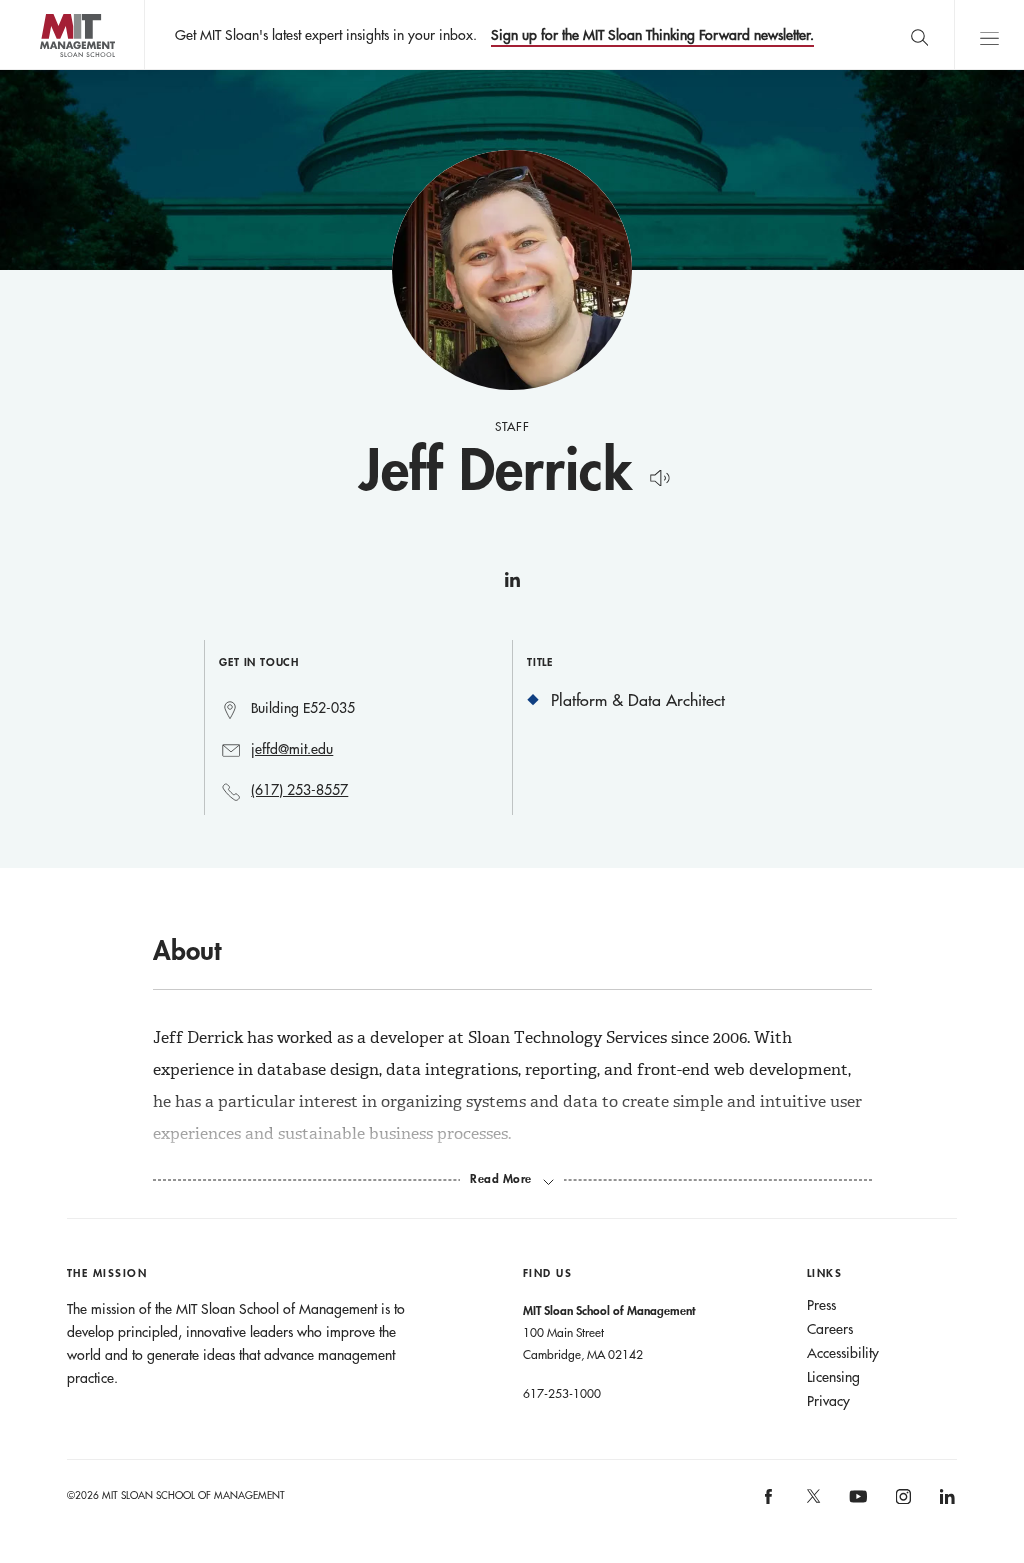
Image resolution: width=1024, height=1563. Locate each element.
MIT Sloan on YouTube (856, 1507)
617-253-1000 (562, 1393)
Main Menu (989, 34)
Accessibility (843, 1353)
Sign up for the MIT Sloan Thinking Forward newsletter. (652, 35)
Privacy (828, 1401)
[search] (919, 34)
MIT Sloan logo (50, 69)
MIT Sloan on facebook (770, 1502)
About (187, 950)
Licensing (833, 1377)
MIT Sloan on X (812, 1503)
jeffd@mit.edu (292, 749)
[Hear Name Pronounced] (654, 474)
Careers (830, 1329)
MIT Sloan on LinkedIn (946, 1502)
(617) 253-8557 (299, 790)
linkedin (512, 588)
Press (821, 1305)
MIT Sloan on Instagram (901, 1502)
